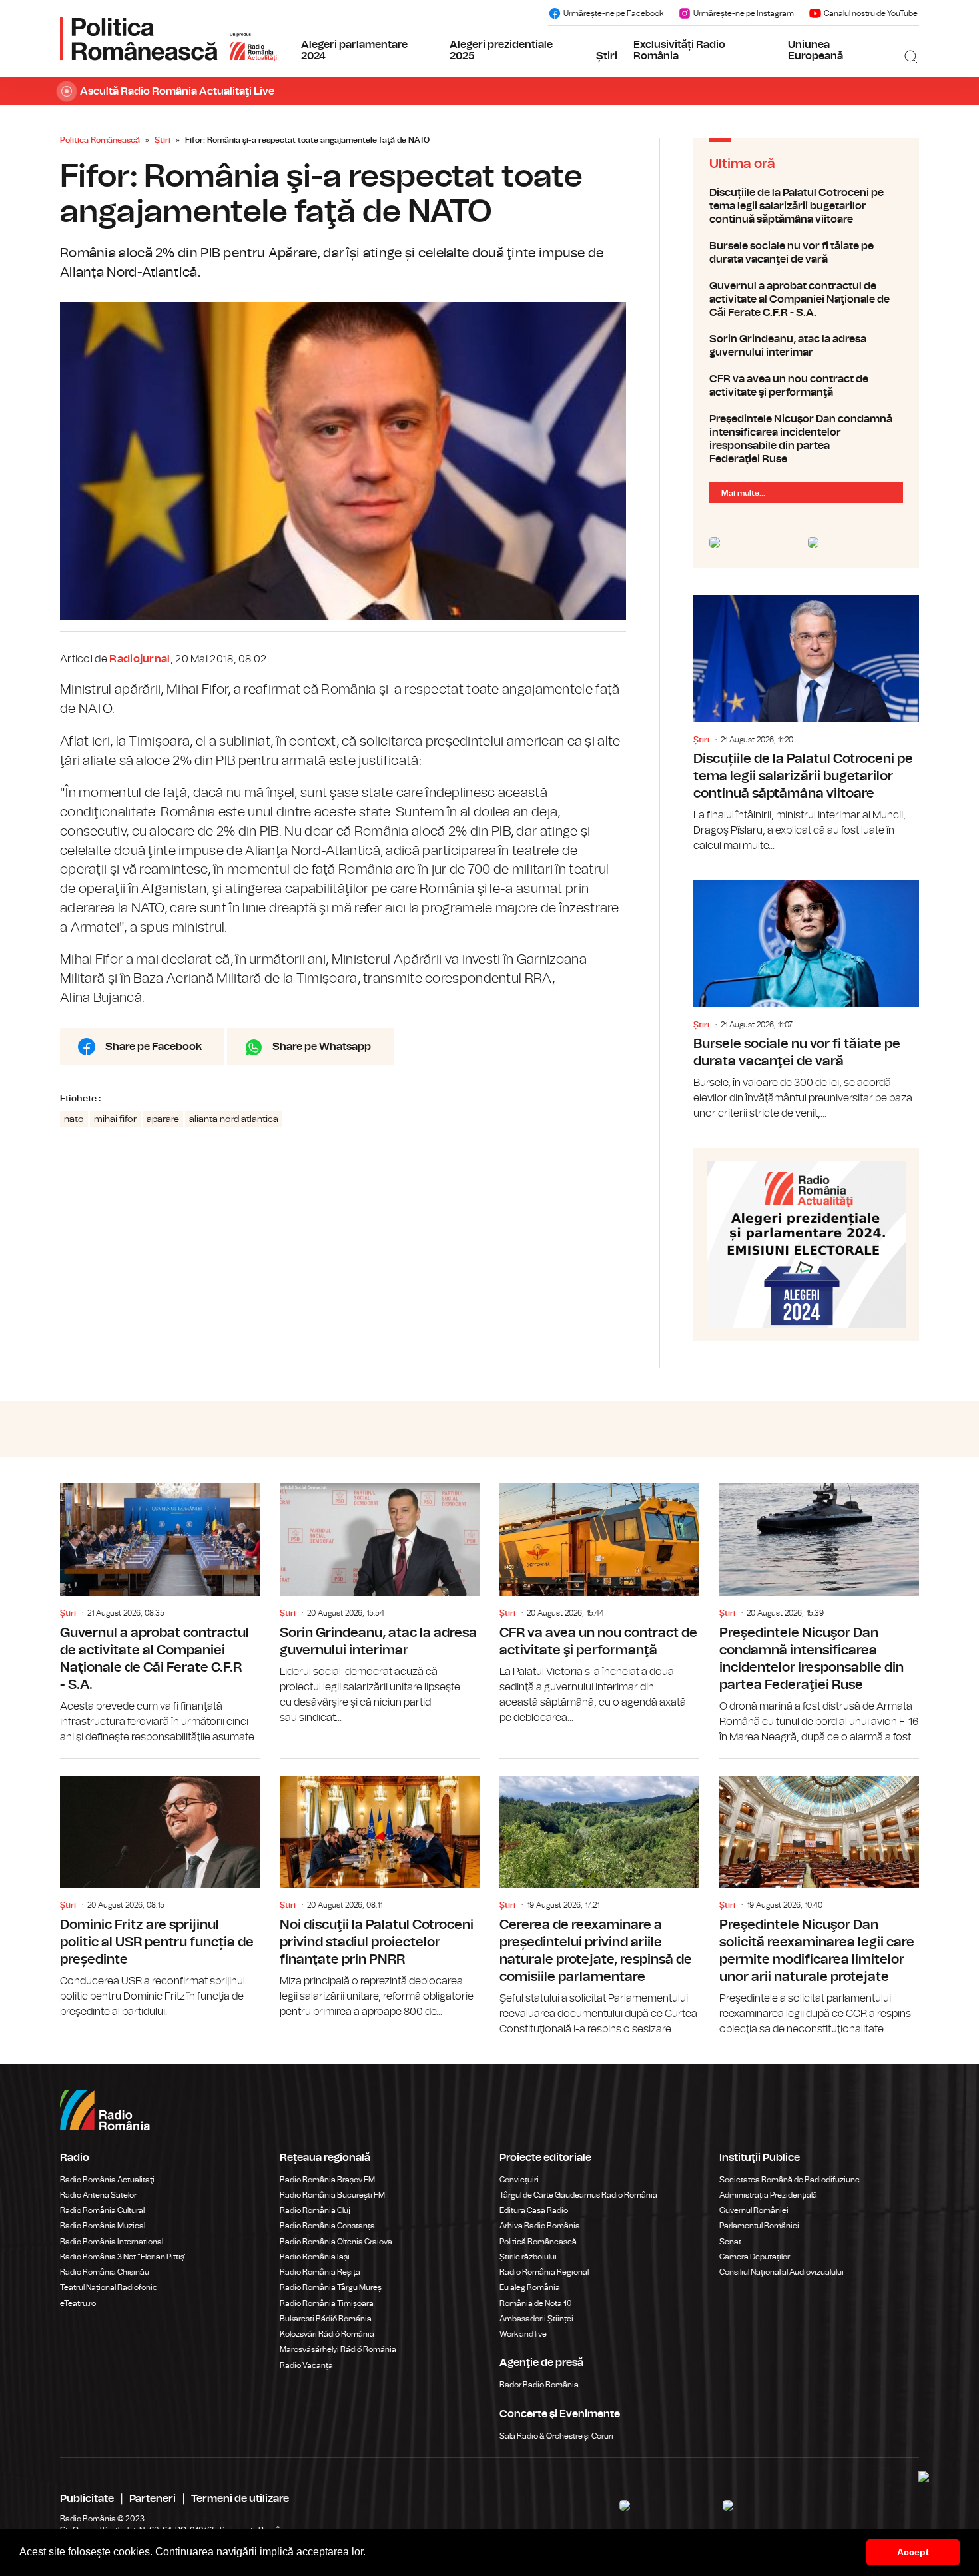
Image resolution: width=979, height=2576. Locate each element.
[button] (370, 2553)
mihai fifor (115, 1119)
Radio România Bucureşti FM (332, 2195)
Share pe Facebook (154, 1047)
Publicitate (87, 2499)
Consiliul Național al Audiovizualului (782, 2272)
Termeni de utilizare (240, 2499)
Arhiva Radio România (540, 2226)
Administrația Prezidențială (768, 2195)
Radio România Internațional (112, 2242)
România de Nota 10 (536, 2303)
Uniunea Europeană (816, 51)
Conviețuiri (519, 2180)
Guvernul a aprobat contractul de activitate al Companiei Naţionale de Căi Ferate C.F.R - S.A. (806, 299)
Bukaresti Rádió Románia (326, 2319)
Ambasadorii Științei (536, 2319)
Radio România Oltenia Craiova (336, 2242)
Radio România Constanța (327, 2226)
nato (74, 1119)
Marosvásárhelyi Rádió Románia (338, 2349)
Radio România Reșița (320, 2272)
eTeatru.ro (78, 2303)
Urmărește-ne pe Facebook (613, 13)
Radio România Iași (315, 2257)
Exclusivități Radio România (679, 51)
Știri (607, 56)
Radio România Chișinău (105, 2272)
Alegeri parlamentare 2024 (354, 51)
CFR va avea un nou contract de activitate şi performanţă (806, 386)
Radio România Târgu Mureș (331, 2287)
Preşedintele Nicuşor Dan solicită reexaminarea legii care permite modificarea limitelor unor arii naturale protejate (819, 1898)
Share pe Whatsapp (322, 1047)
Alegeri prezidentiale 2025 (501, 51)
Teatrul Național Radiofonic (109, 2287)
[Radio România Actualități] (168, 39)
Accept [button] (913, 2552)
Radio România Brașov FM (327, 2180)
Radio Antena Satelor (98, 2195)
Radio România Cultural (102, 2210)
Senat (730, 2242)
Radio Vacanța (306, 2365)
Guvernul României (754, 2210)
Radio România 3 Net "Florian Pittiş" (124, 2257)
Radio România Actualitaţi (107, 2180)
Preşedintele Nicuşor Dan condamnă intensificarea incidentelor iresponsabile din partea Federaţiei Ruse (806, 439)
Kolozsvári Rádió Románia (327, 2334)
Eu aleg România (530, 2287)
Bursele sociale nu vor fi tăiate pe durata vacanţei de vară (806, 253)
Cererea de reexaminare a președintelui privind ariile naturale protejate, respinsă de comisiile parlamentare (599, 1898)
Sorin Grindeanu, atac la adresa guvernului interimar (806, 346)
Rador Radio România (539, 2385)
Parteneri (153, 2499)
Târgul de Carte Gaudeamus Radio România (578, 2195)
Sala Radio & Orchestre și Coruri (556, 2436)
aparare (163, 1119)
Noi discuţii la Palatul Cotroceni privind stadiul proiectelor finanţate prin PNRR (380, 1889)
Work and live (523, 2334)
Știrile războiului (528, 2257)
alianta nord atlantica (234, 1119)
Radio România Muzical (103, 2226)
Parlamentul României (759, 2226)
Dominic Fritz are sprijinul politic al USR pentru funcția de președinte (160, 1889)
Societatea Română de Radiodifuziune (790, 2180)
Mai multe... (743, 493)
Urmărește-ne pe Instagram (744, 13)
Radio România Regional (544, 2272)
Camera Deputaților (755, 2257)
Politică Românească (538, 2242)
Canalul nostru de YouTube (871, 13)
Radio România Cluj (315, 2210)
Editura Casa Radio (534, 2210)
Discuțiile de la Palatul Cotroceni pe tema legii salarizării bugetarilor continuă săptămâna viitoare (806, 206)
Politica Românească (100, 140)
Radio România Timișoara (327, 2303)
